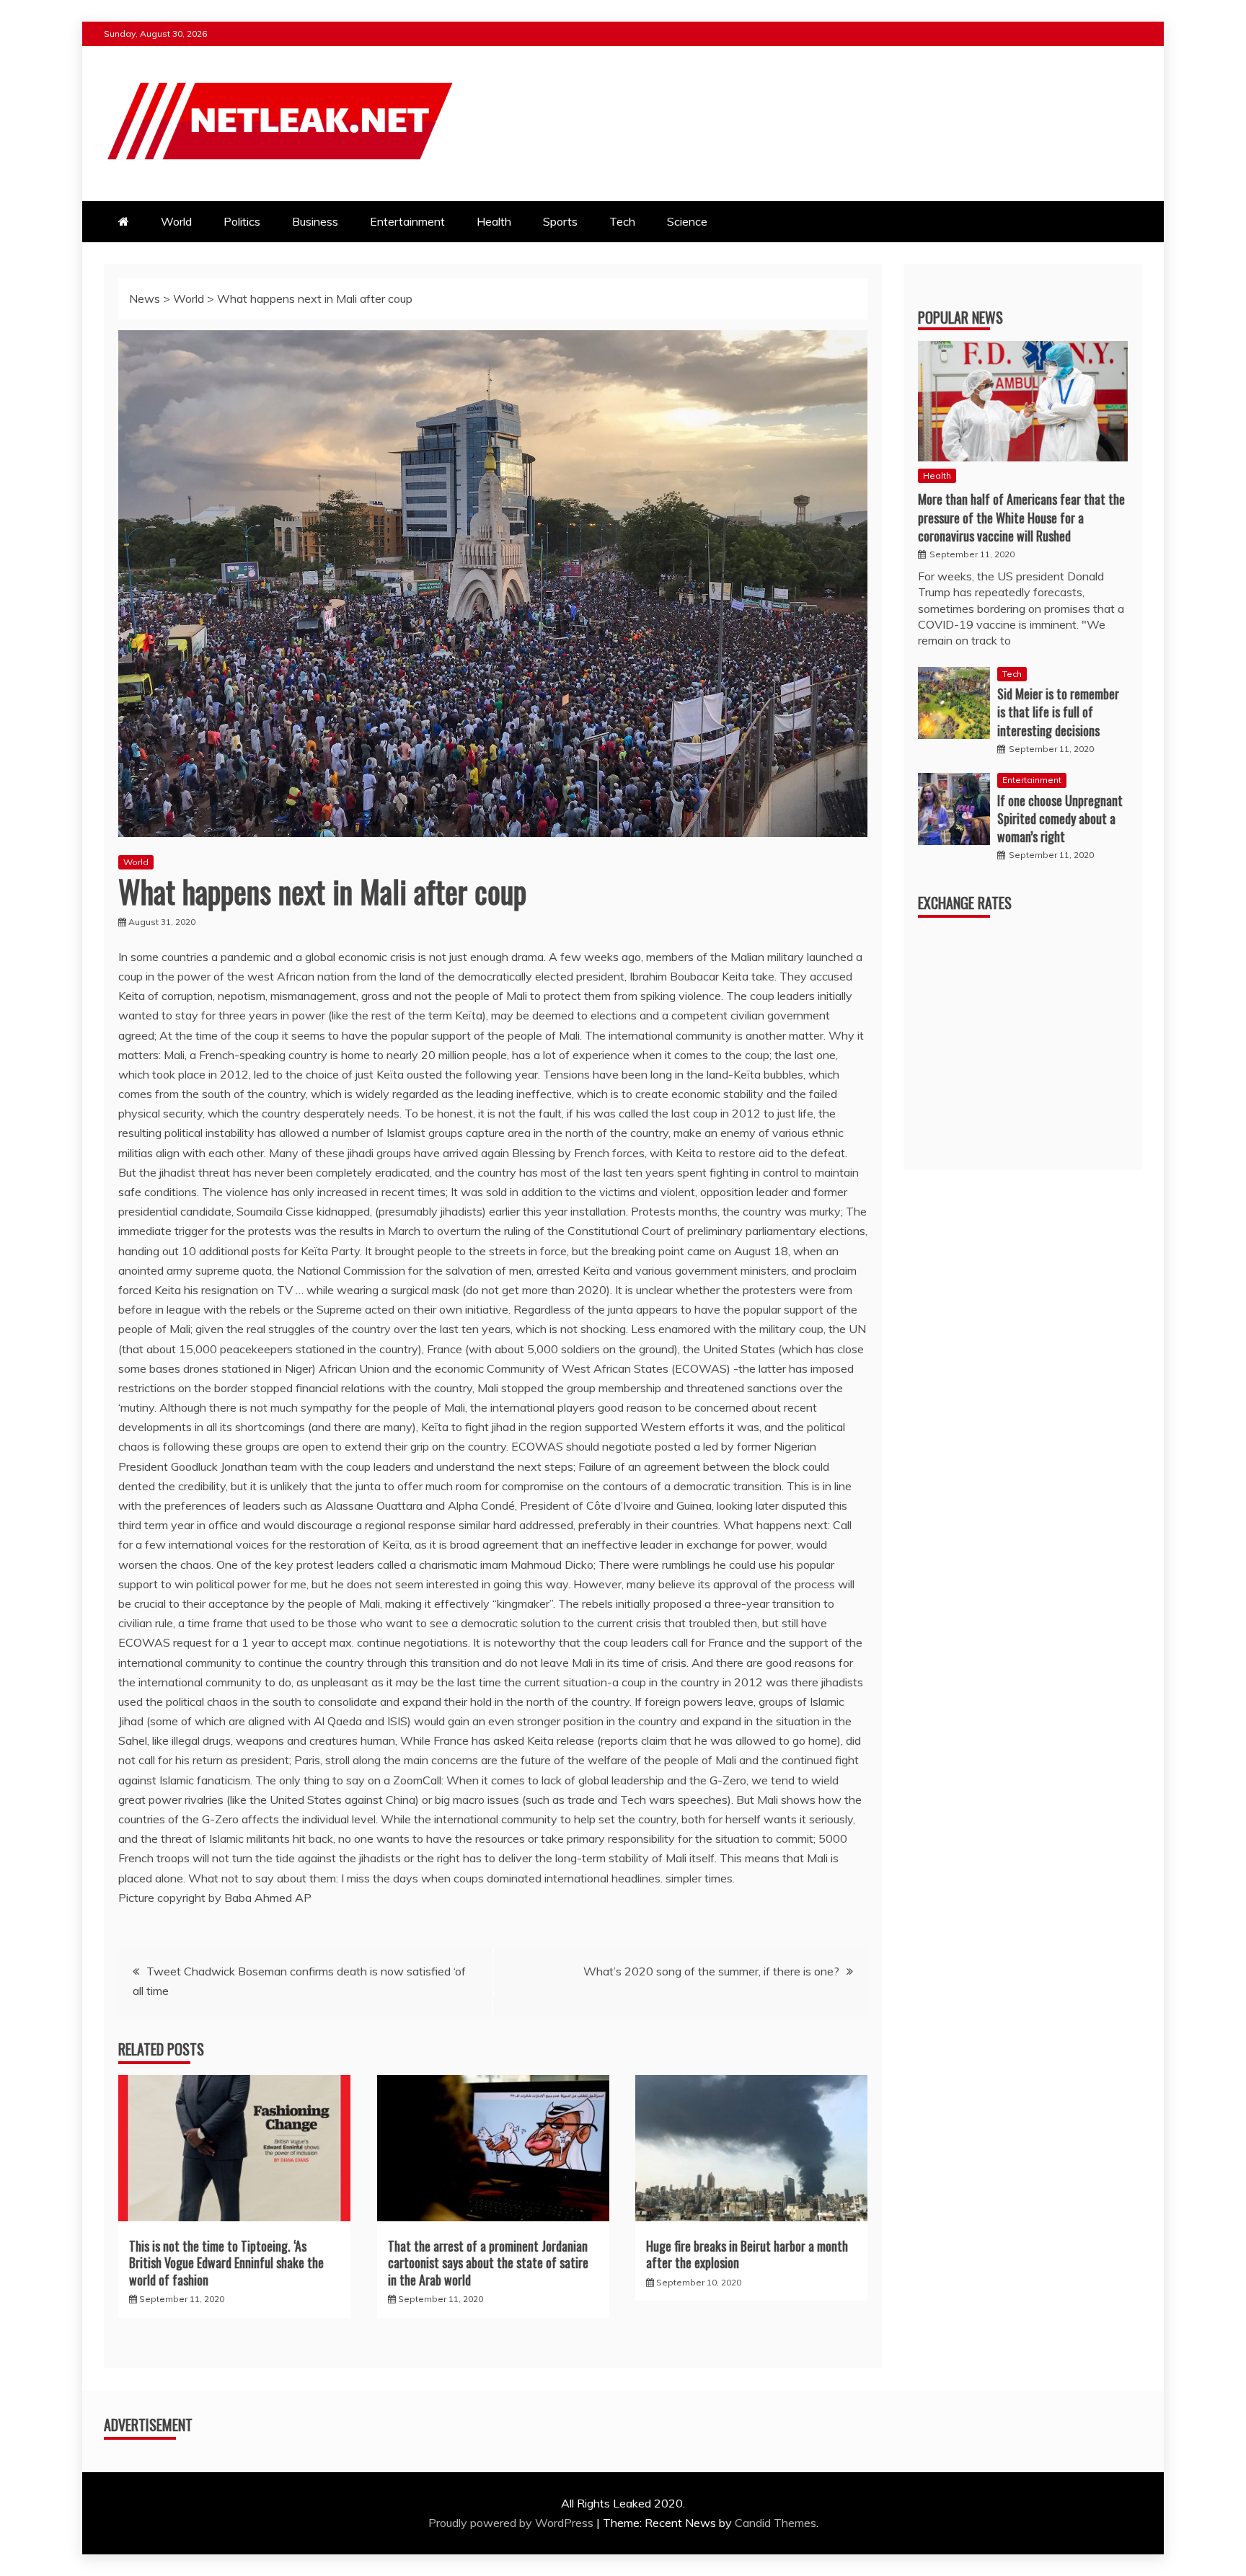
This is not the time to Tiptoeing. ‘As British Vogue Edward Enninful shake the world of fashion (226, 2263)
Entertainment (407, 221)
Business (315, 221)
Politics (242, 221)
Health (494, 221)
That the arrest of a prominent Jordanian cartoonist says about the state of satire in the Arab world (488, 2263)
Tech (622, 221)
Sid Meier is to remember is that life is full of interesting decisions (1058, 712)
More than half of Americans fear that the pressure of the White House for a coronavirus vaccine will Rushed (1021, 517)
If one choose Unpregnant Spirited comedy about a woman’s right (1060, 818)
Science (687, 221)
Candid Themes (776, 2523)
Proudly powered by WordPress (512, 2523)
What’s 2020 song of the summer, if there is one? (711, 1971)
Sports (560, 221)
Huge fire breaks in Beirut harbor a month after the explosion (747, 2254)
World (176, 221)
